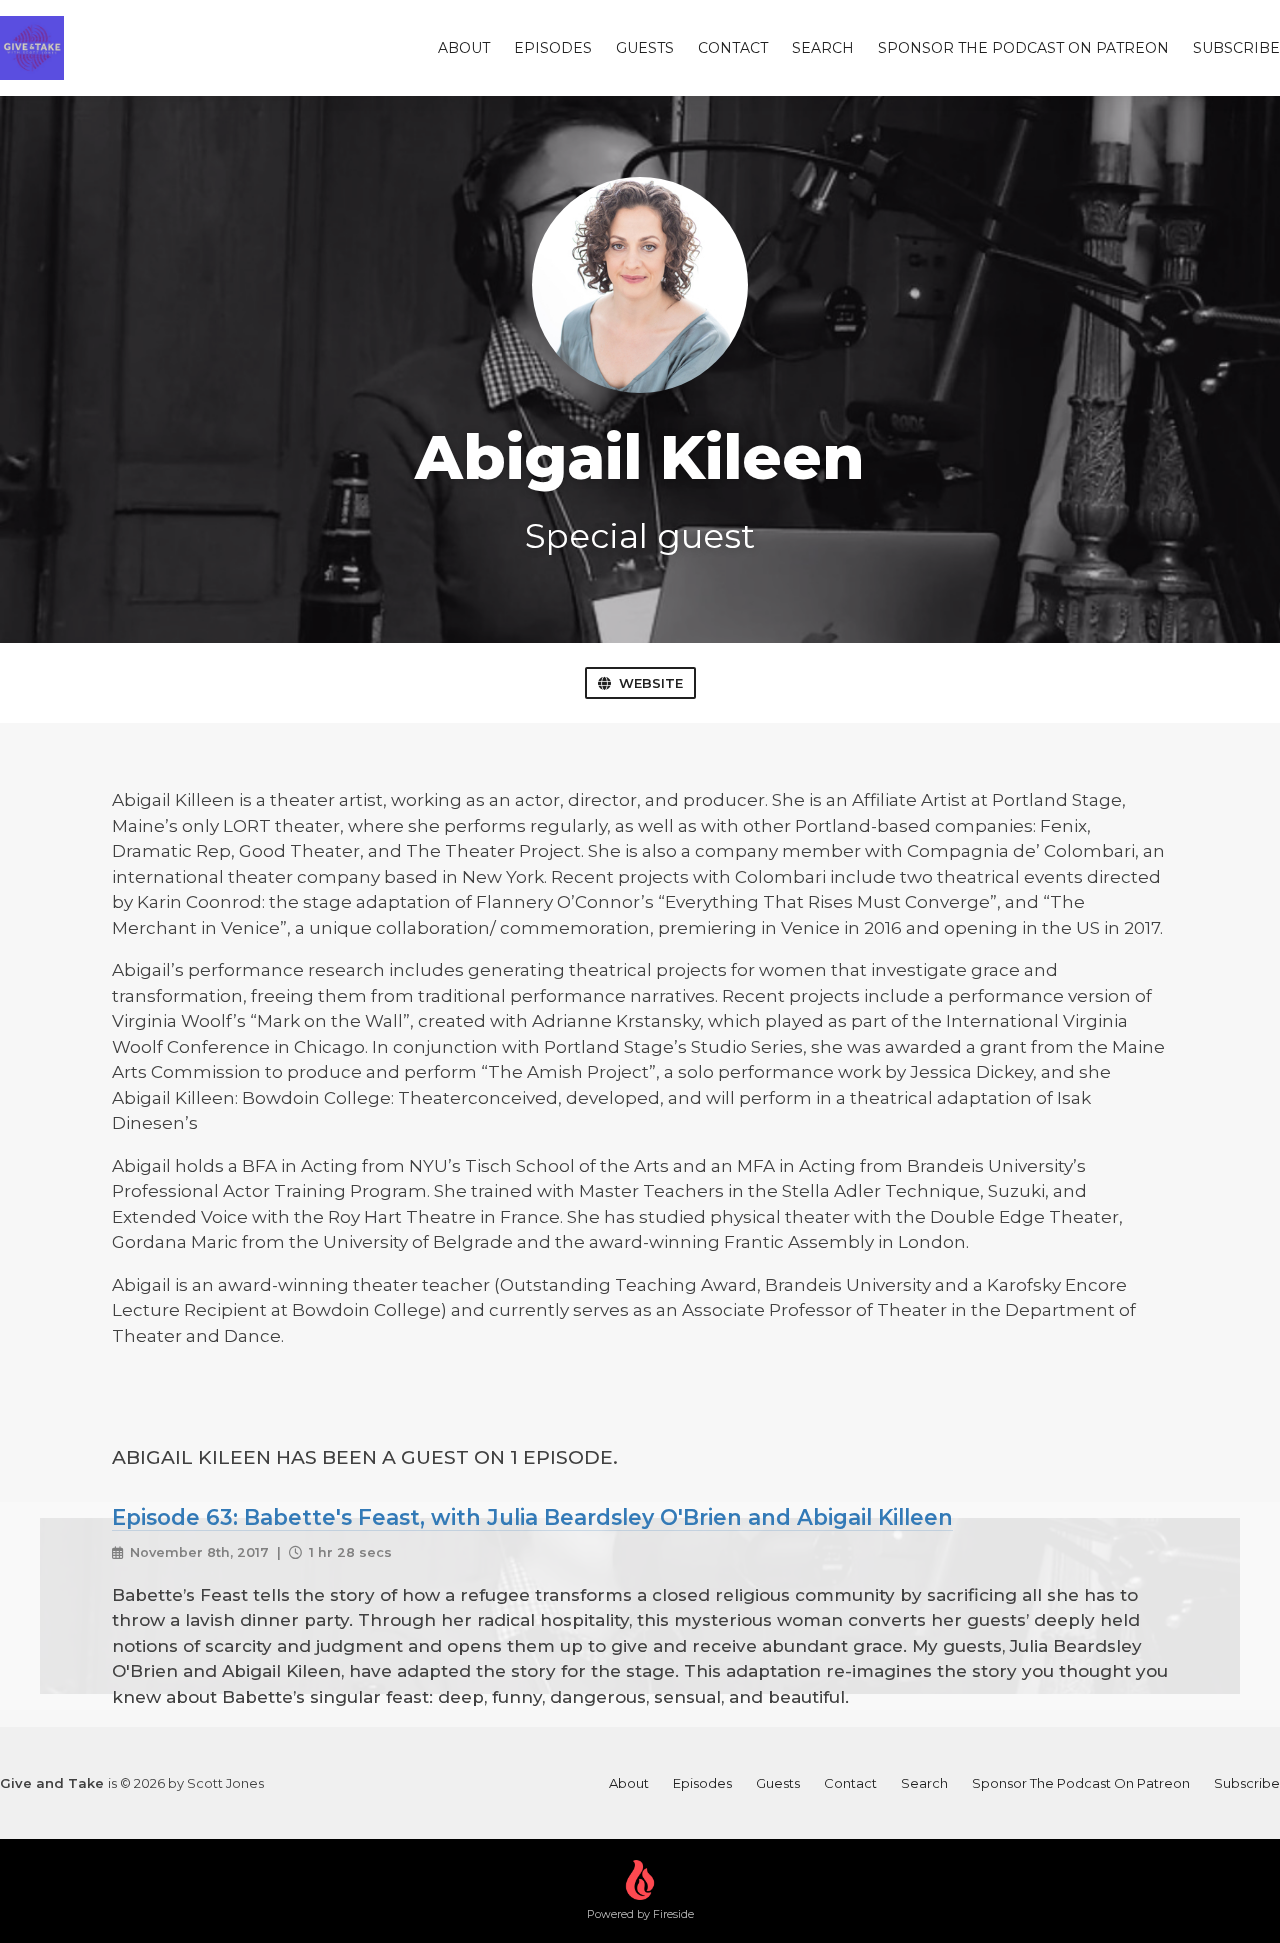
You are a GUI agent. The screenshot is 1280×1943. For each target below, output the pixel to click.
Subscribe (1236, 48)
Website (651, 683)
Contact (733, 48)
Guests (645, 48)
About (464, 48)
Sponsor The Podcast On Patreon (1023, 48)
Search (823, 48)
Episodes (553, 48)
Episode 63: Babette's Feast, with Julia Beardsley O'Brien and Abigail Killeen (532, 1517)
